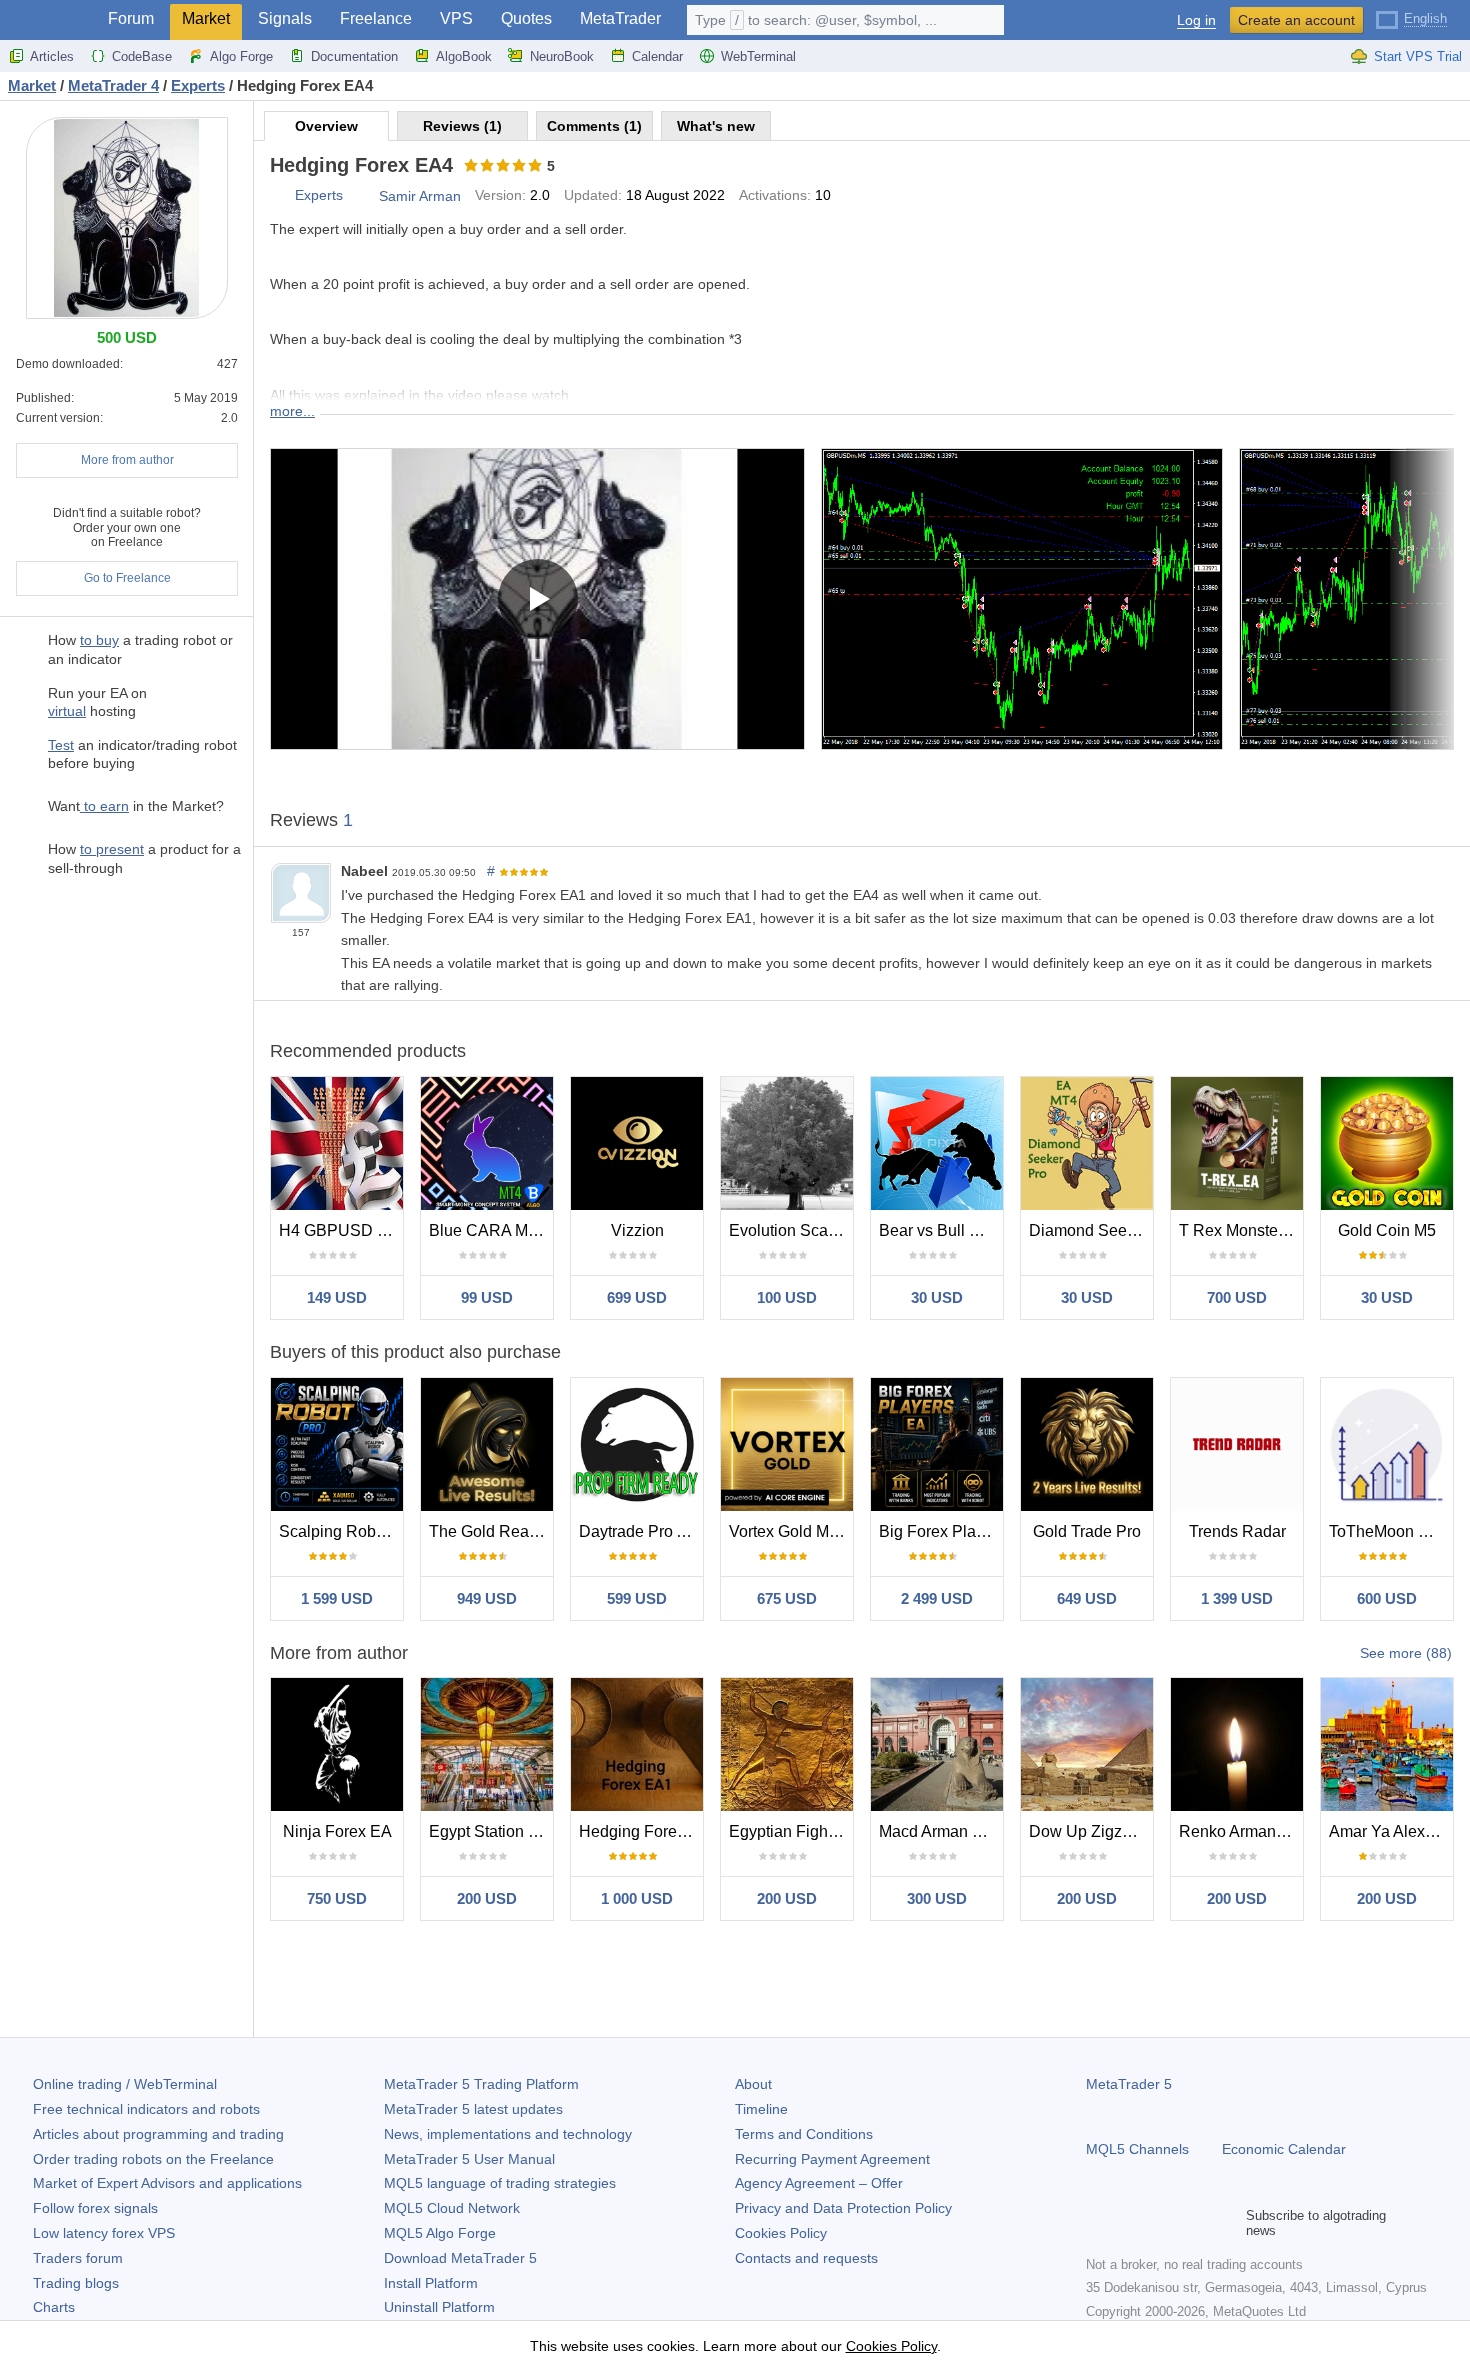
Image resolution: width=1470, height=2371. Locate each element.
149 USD (337, 1297)
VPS (456, 18)
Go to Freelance (127, 578)
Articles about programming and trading (158, 2134)
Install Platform (431, 2283)
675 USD (787, 1598)
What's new (716, 126)
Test (61, 745)
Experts (319, 195)
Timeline (761, 2109)
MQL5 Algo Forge (440, 2233)
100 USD (787, 1297)
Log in (1196, 20)
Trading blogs (76, 2283)
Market (206, 18)
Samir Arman (420, 196)
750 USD (337, 1898)
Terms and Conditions (804, 2134)
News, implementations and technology (508, 2134)
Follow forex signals (95, 2208)
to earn (104, 806)
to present (112, 849)
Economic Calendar (1284, 2149)
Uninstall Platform (439, 2307)
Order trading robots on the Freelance (153, 2159)
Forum (131, 18)
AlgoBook (464, 56)
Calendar (657, 56)
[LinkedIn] (1226, 2223)
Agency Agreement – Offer (819, 2183)
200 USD (487, 1898)
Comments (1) (594, 126)
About (753, 2084)
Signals (285, 18)
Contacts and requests (806, 2258)
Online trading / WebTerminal (125, 2084)
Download (460, 2258)
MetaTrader (620, 18)
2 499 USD (937, 1598)
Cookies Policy (781, 2233)
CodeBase (142, 56)
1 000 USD (637, 1898)
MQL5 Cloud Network (452, 2208)
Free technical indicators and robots (146, 2109)
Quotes (526, 18)
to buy (99, 640)
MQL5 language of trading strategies (500, 2183)
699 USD (637, 1297)
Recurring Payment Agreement (832, 2159)
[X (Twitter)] (1162, 2223)
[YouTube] (1194, 2223)
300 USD (937, 1898)
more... (292, 411)
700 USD (1237, 1297)
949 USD (487, 1598)
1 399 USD (1237, 1598)
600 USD (1387, 1598)
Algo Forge (241, 56)
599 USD (637, 1598)
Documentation (354, 56)
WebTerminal (758, 56)
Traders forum (78, 2258)
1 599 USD (337, 1598)
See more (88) (1406, 1653)
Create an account (1296, 20)
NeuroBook (562, 56)
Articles (52, 56)
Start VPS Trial (1418, 56)
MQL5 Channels (1137, 2149)
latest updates (473, 2109)
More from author (127, 460)
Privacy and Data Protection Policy (843, 2208)
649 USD (1087, 1598)
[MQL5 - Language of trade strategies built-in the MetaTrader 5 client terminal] (48, 20)
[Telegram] (1130, 2223)
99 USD (487, 1297)
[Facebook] (1098, 2223)
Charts (54, 2307)
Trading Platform (481, 2084)
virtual (67, 711)
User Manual (469, 2159)
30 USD (937, 1297)
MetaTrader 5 (1129, 2084)
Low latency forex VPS (104, 2233)
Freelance (376, 18)
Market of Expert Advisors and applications (167, 2183)
